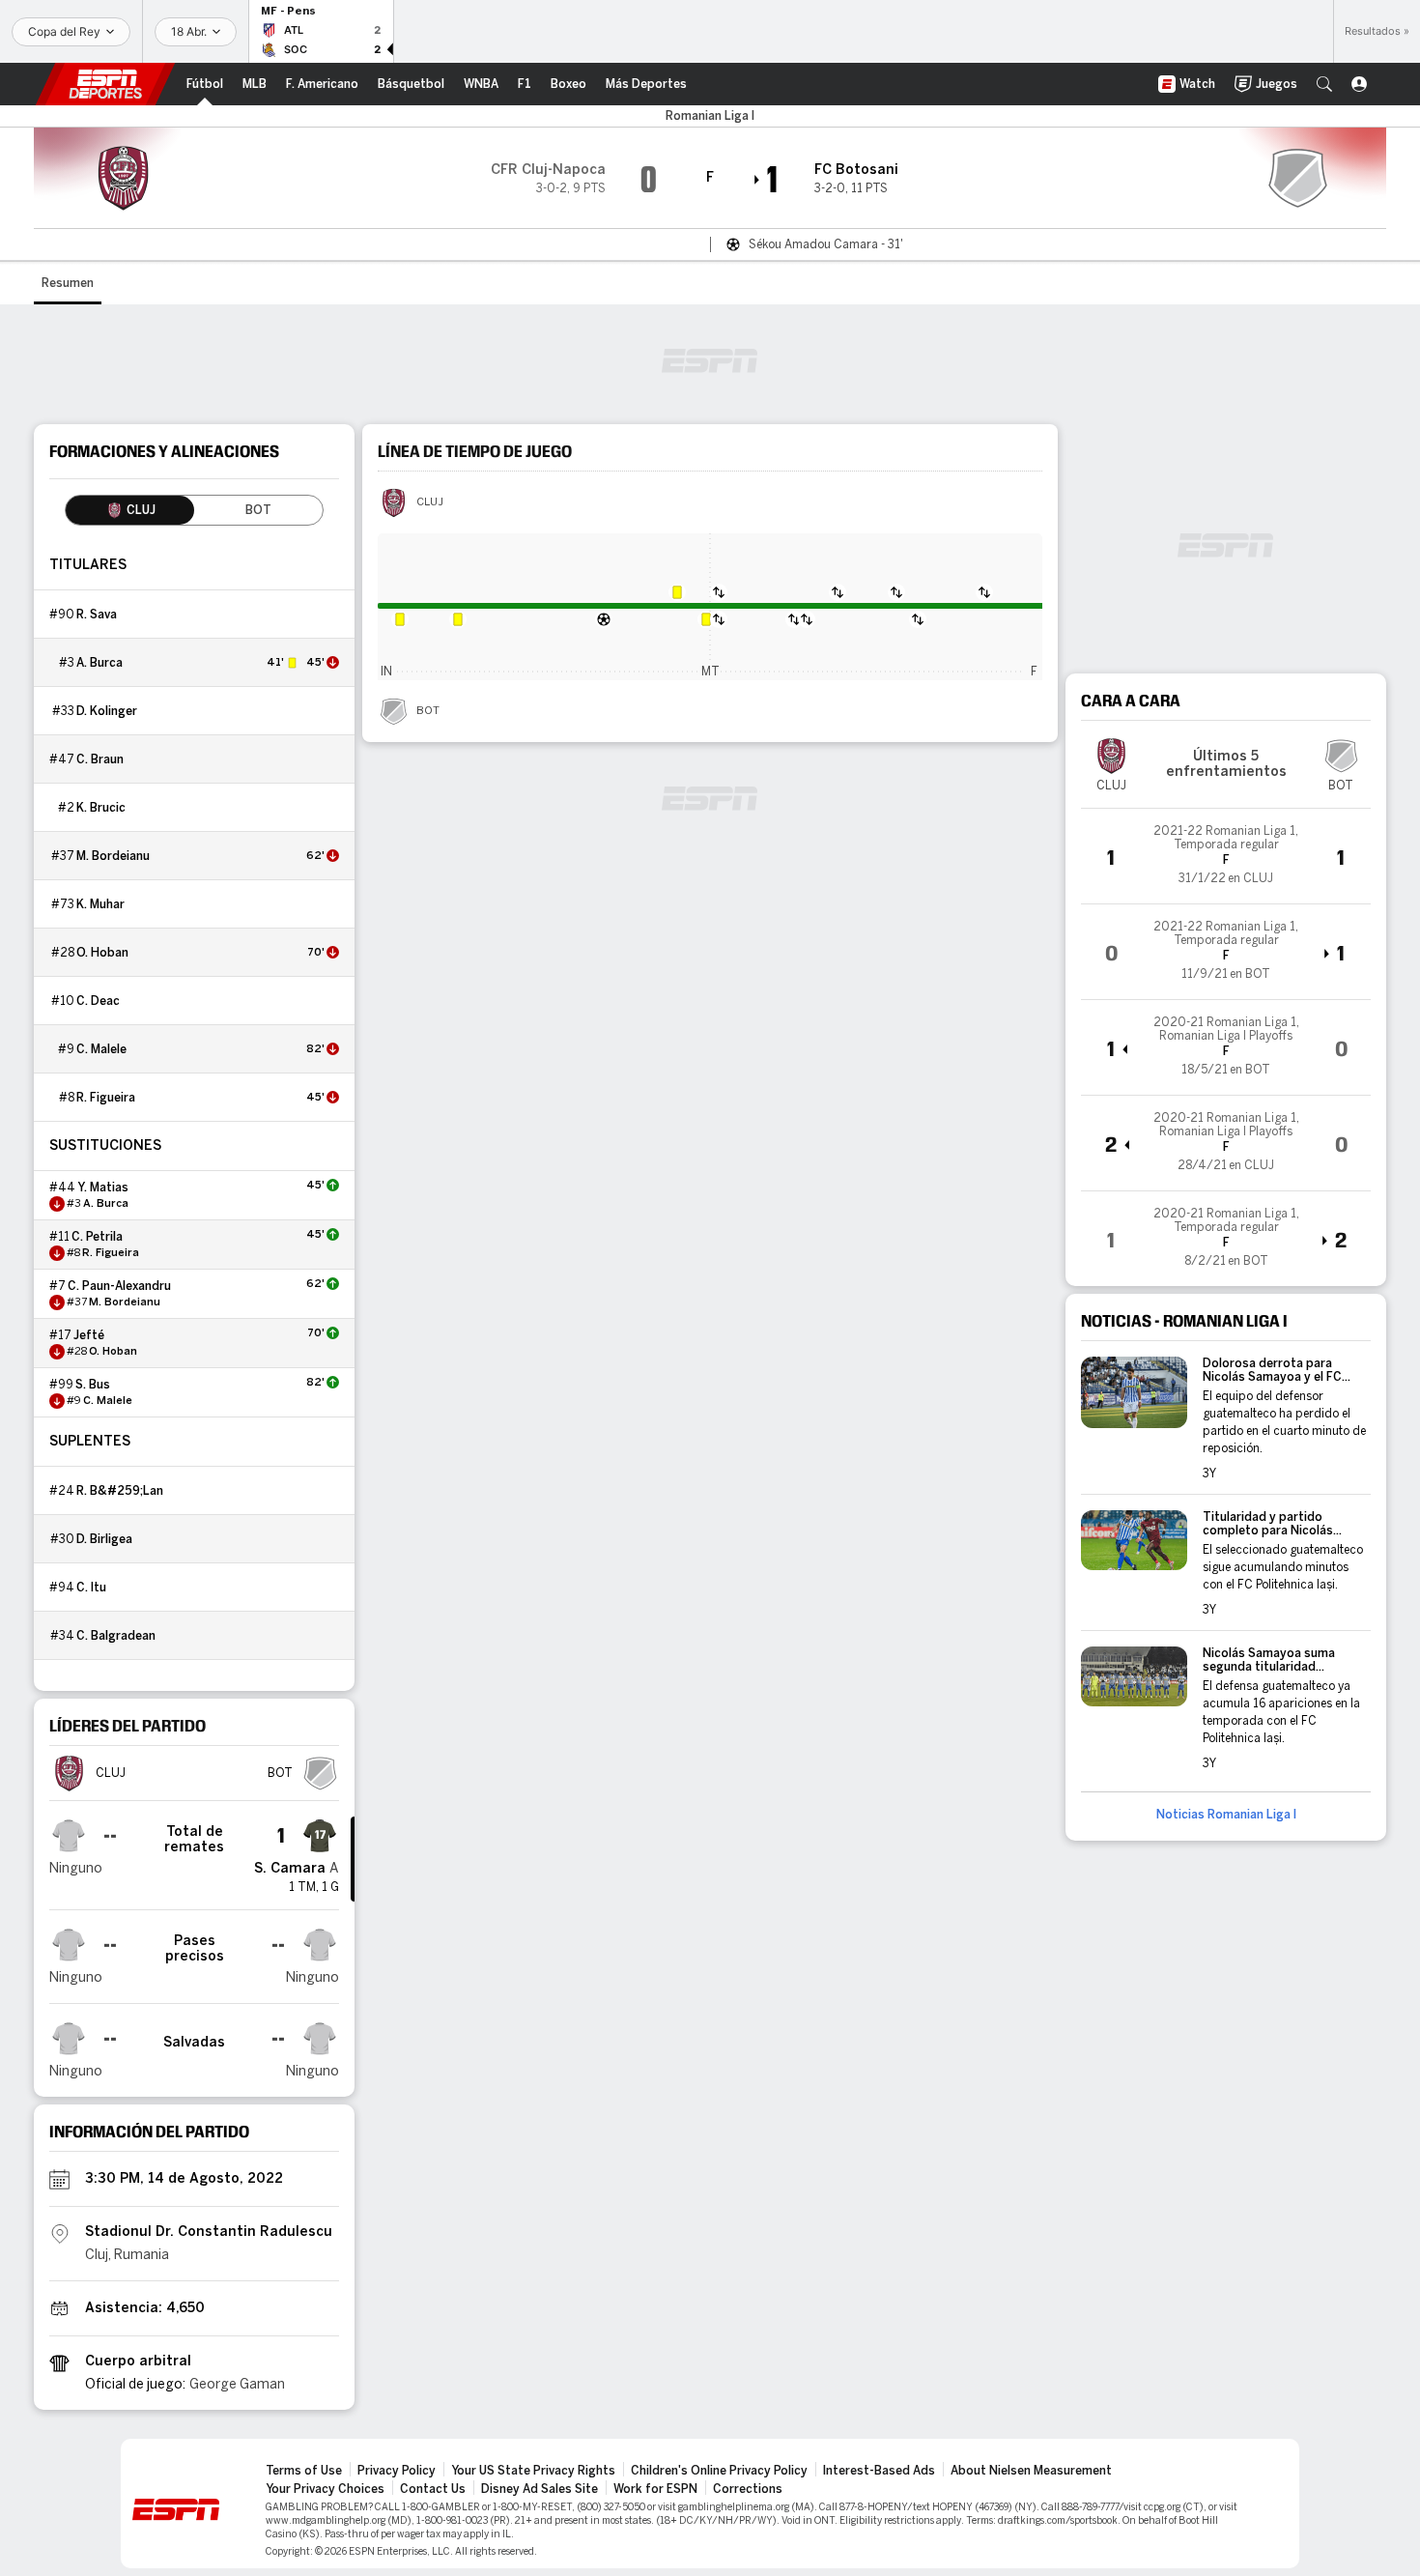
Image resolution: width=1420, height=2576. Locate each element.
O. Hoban (102, 953)
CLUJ (430, 502)
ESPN (105, 84)
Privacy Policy (397, 2471)
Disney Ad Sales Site (540, 2489)
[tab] (130, 510)
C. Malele (101, 1049)
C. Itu (91, 1588)
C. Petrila (97, 1237)
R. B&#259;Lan (120, 1491)
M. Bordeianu (113, 856)
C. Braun (100, 759)
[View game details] (1226, 856)
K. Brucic (101, 808)
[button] (1324, 84)
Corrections (748, 2489)
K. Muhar (100, 904)
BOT (428, 711)
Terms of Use (304, 2471)
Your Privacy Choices (325, 2489)
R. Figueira (106, 1098)
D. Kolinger (107, 711)
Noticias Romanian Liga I (1226, 1815)
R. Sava (97, 615)
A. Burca (99, 663)
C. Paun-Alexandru (119, 1286)
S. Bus (93, 1385)
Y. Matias (103, 1188)
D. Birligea (104, 1539)
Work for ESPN (655, 2489)
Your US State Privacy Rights (533, 2471)
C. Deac (98, 1001)
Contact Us (433, 2489)
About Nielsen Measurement (1031, 2471)
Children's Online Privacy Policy (719, 2471)
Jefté (89, 1335)
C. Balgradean (116, 1636)
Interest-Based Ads (879, 2471)
